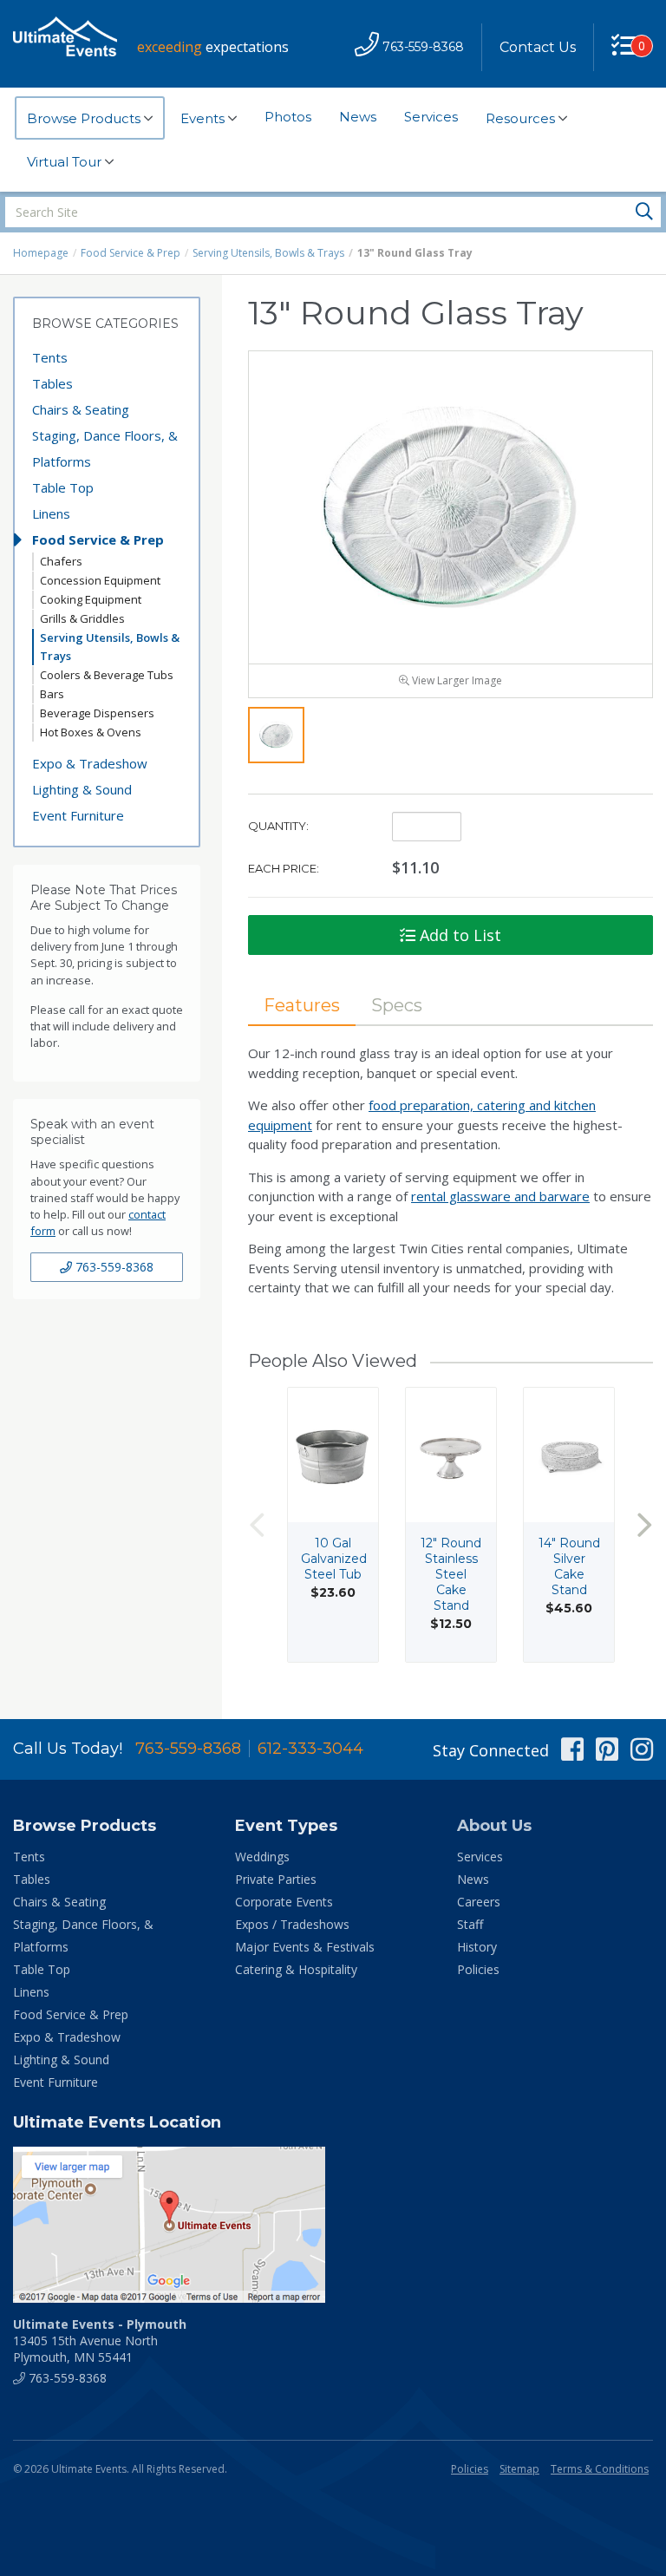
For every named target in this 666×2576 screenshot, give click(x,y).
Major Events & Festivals (305, 1947)
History (477, 1947)
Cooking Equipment (91, 599)
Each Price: (284, 868)
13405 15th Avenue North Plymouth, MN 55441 (100, 2341)
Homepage (41, 253)
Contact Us (538, 47)
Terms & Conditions (600, 2469)
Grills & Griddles (82, 618)
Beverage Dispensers (97, 713)
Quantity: (278, 826)
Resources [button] (522, 118)
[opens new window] (333, 2225)
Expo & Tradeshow (90, 763)
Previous (257, 1524)
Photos (288, 117)
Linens (51, 513)
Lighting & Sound (82, 789)
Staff (470, 1924)
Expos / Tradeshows (292, 1924)
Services (431, 117)
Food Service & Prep (131, 253)
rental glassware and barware (500, 1196)
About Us (494, 1826)
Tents (50, 357)
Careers (479, 1902)
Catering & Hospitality (296, 1969)
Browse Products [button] (85, 118)
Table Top (63, 487)
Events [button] (204, 118)
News (358, 117)
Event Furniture (78, 815)
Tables (52, 383)
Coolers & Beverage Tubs (107, 675)
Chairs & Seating (81, 409)
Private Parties (276, 1879)
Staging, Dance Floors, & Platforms (105, 448)
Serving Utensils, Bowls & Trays (268, 253)
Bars (52, 694)
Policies (478, 1969)
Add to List (458, 935)
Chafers (61, 561)
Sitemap (519, 2469)
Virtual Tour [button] (66, 162)
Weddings (262, 1857)
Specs (397, 1005)
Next (644, 1524)
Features (302, 1005)
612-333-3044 (310, 1749)
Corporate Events (284, 1902)
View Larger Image (456, 680)
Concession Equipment (100, 580)
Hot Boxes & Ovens (91, 732)
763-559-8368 (113, 1267)
